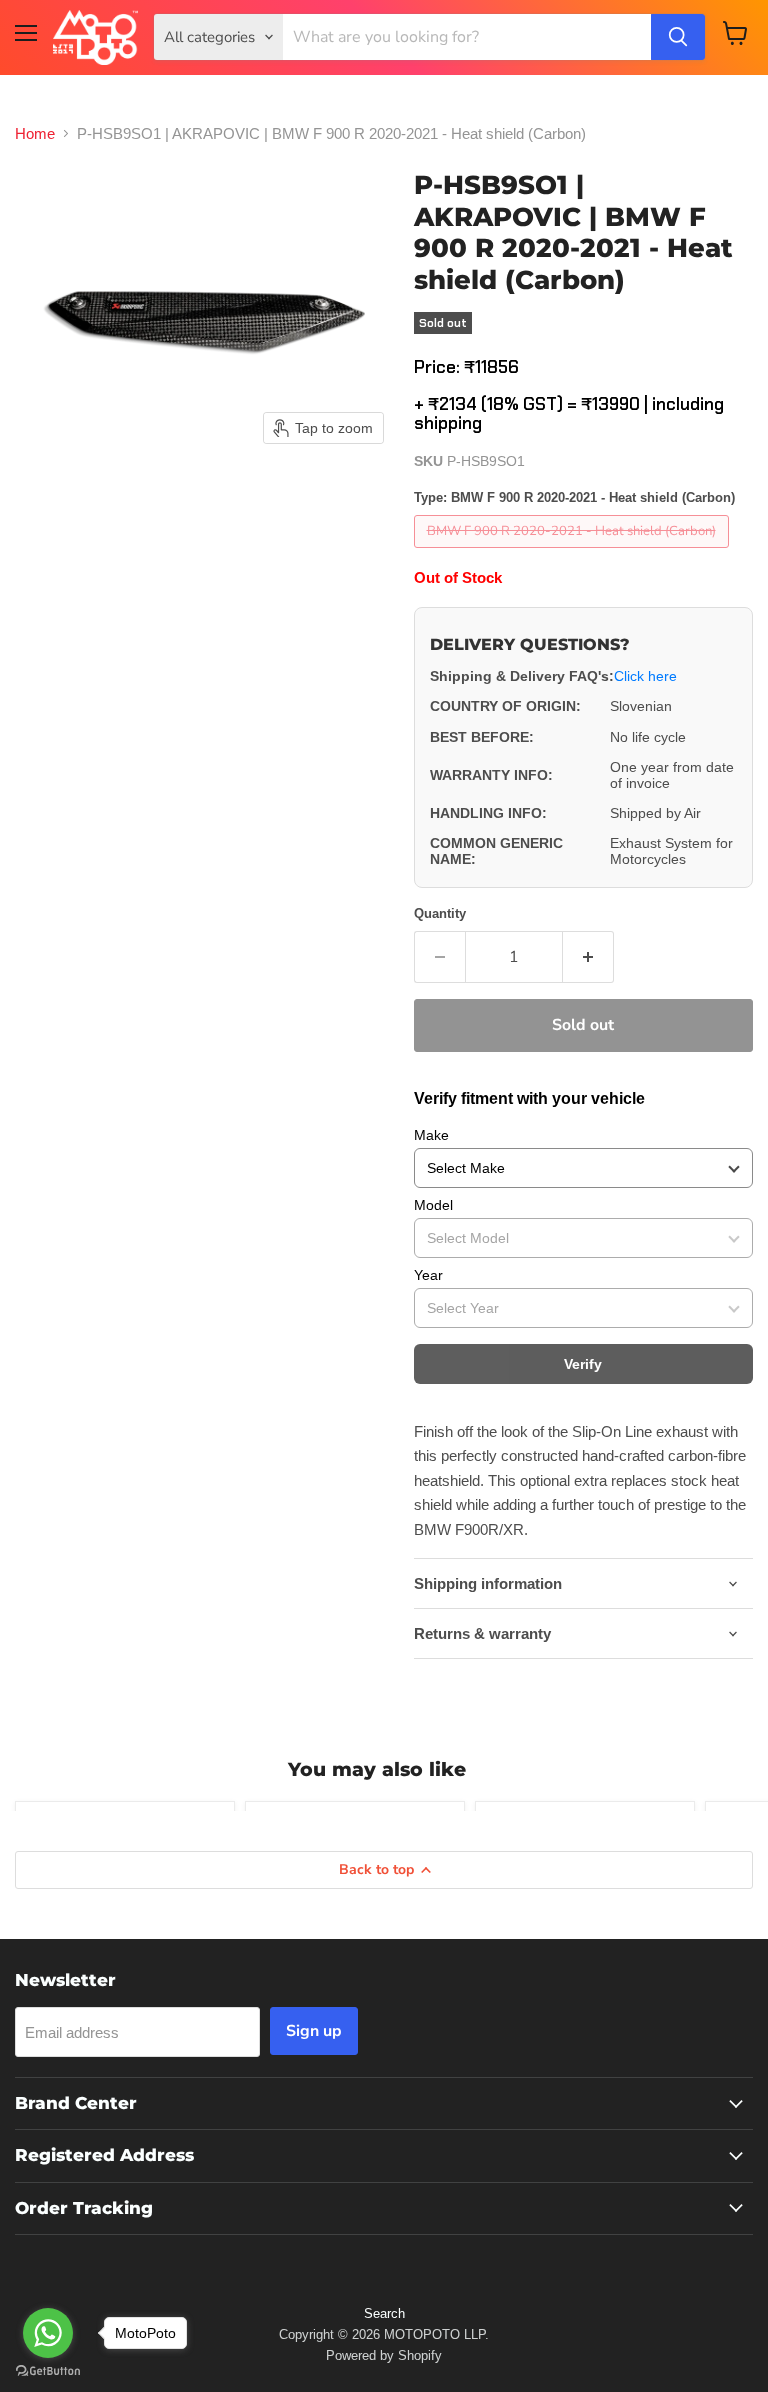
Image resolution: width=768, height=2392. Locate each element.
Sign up (314, 2031)
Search (384, 2313)
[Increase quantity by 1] (588, 957)
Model (433, 1205)
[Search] (678, 37)
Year (428, 1275)
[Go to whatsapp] (48, 2333)
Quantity (440, 913)
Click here (645, 676)
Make (431, 1135)
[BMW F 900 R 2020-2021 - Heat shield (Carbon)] (574, 552)
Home (35, 133)
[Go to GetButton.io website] (48, 2371)
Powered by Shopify (384, 2355)
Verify (583, 1364)
